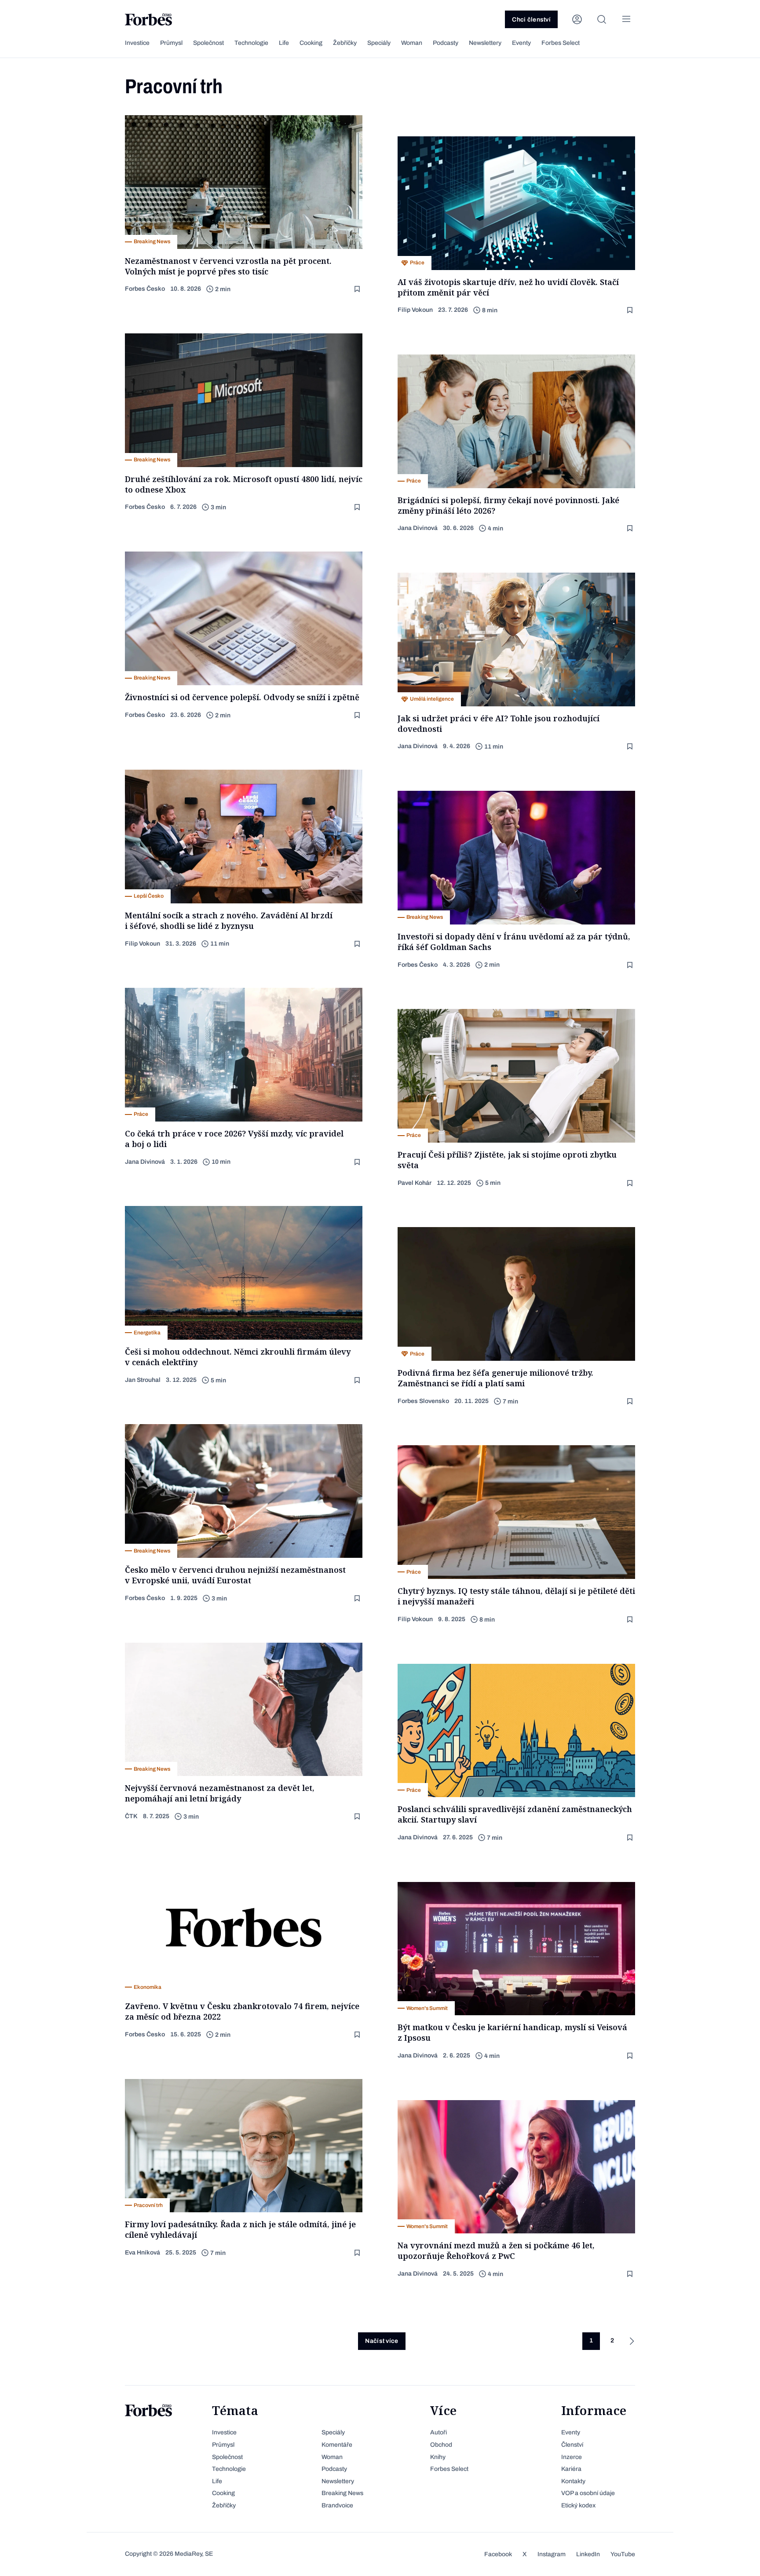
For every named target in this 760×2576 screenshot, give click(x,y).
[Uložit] (358, 289)
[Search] (602, 19)
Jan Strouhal (143, 1380)
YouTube (623, 2554)
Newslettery (485, 43)
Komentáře (337, 2445)
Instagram (552, 2554)
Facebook (498, 2554)
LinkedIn (588, 2554)
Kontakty (573, 2481)
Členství (572, 2445)
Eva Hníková (142, 2253)
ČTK (131, 1816)
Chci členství (531, 20)
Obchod (441, 2445)
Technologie (251, 43)
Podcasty (446, 43)
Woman (412, 43)
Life (284, 43)
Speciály (379, 43)
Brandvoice (337, 2505)
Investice (137, 43)
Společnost (208, 43)
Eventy (521, 43)
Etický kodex (578, 2505)
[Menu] (626, 19)
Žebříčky (345, 43)
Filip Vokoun (415, 310)
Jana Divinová (418, 528)
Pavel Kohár (415, 1183)
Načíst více (382, 2341)
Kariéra (571, 2469)
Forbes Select (561, 43)
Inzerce (572, 2457)
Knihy (438, 2457)
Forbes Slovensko (423, 1401)
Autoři (438, 2432)
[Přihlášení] (577, 19)
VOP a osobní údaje (588, 2493)
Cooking (311, 43)
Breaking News (342, 2493)
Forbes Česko (145, 289)
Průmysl (171, 43)
